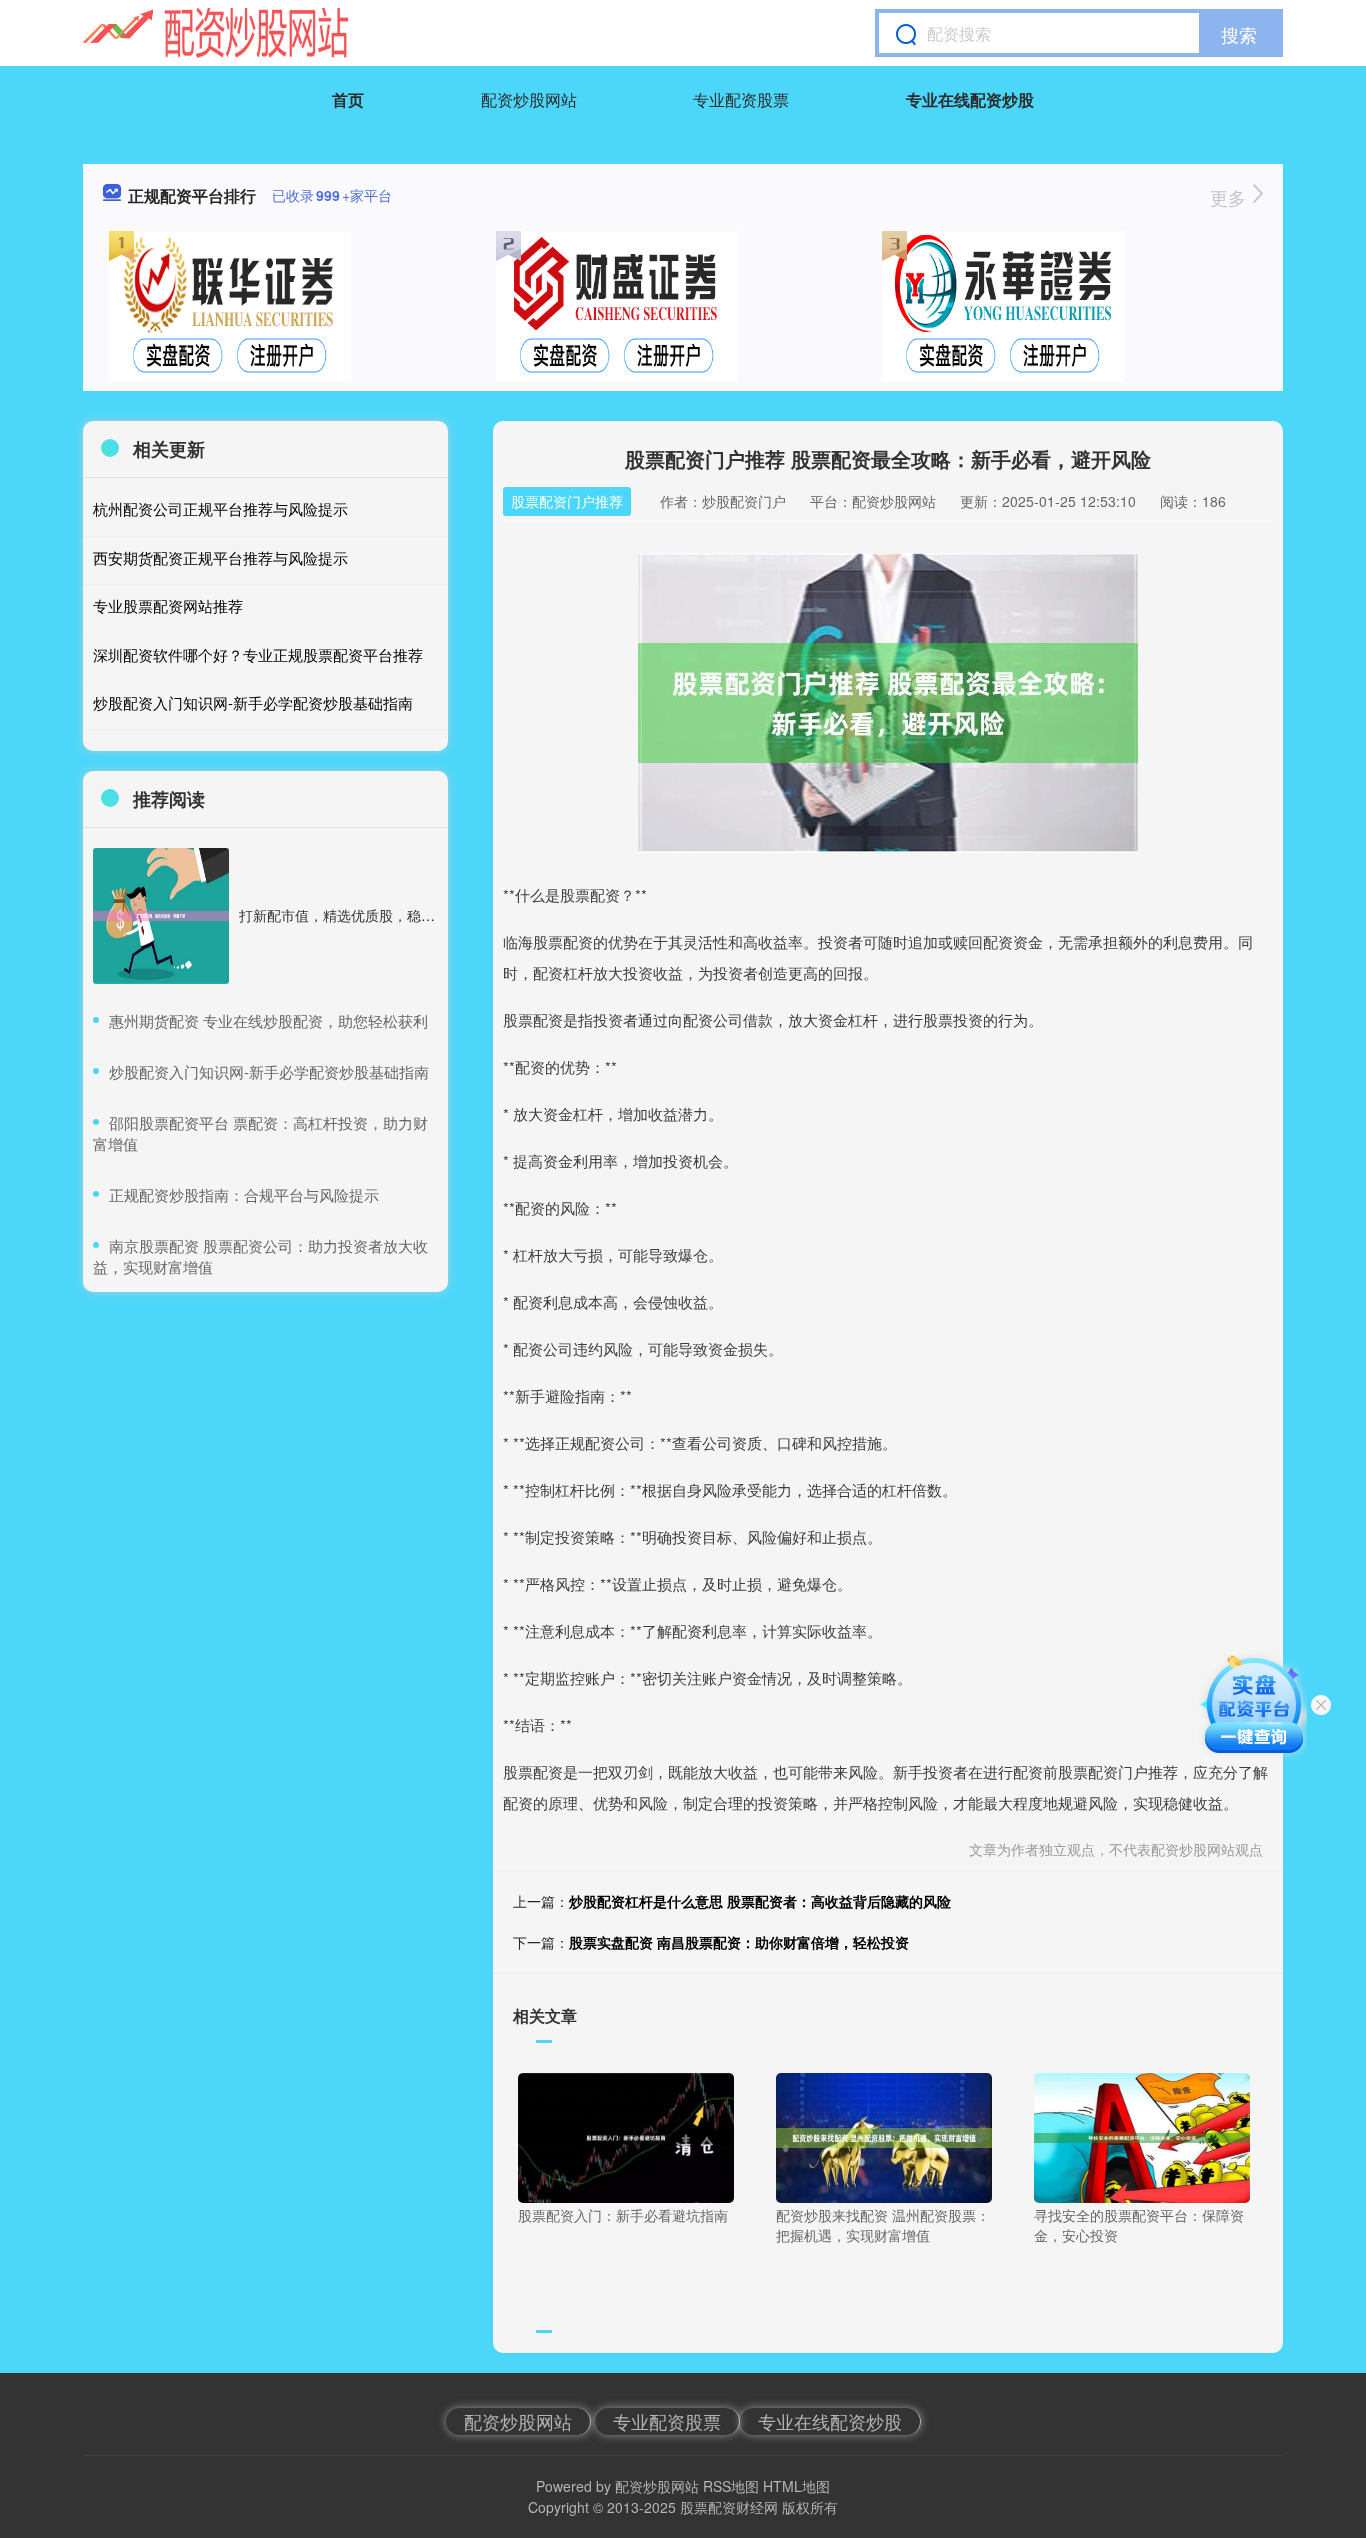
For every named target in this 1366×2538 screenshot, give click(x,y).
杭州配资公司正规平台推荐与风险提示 (220, 508)
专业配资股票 (741, 99)
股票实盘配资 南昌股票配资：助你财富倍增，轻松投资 (739, 1942)
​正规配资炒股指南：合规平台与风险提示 (244, 1194)
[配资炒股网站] (215, 33)
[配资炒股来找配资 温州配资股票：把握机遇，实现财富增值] (884, 2136)
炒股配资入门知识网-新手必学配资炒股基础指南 (253, 702)
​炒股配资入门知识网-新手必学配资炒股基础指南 (269, 1071)
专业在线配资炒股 (970, 99)
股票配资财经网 (729, 2507)
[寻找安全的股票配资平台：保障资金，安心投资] (1142, 2136)
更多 (1230, 197)
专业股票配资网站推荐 (168, 605)
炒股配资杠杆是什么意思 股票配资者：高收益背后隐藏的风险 (760, 1901)
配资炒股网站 (529, 99)
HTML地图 (796, 2486)
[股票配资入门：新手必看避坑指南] (626, 2136)
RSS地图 (731, 2486)
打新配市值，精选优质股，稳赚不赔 (351, 915)
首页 (348, 99)
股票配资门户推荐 (567, 501)
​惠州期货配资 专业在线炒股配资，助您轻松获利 (268, 1020)
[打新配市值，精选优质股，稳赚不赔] (161, 916)
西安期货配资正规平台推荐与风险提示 (220, 557)
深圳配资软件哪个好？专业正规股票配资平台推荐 (258, 654)
